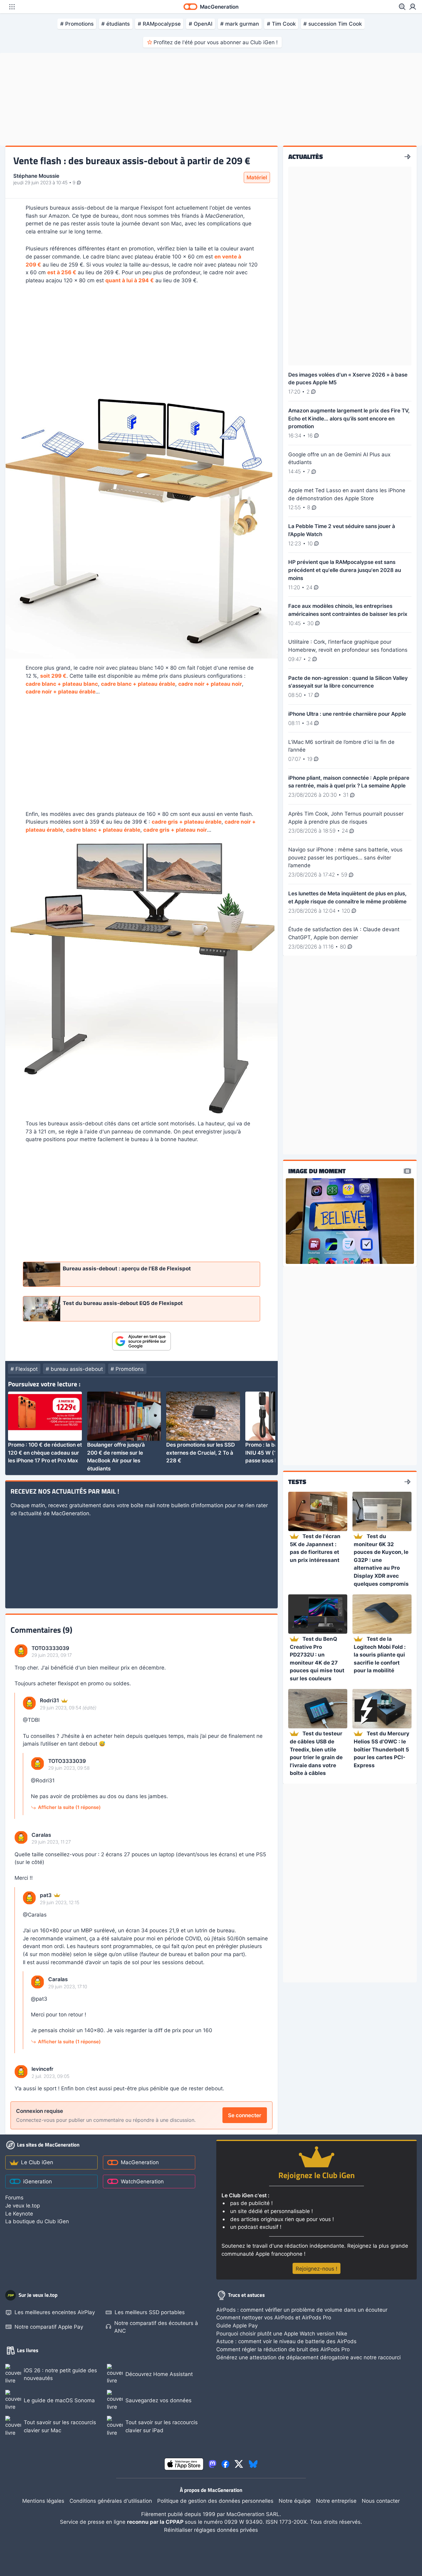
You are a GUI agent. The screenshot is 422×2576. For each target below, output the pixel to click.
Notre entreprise (336, 2501)
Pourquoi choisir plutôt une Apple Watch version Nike (282, 2333)
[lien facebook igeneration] (226, 2464)
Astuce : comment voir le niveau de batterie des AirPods (286, 2341)
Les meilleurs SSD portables (150, 2312)
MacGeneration (140, 2162)
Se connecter (245, 2115)
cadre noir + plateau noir (210, 684)
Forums (14, 2197)
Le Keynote (19, 2213)
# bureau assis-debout (74, 1369)
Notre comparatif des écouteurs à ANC (156, 2327)
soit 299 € (53, 676)
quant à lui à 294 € (130, 280)
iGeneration (38, 2181)
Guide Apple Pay (237, 2325)
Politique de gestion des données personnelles (215, 2501)
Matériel (257, 177)
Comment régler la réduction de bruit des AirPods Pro (283, 2349)
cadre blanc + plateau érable (138, 684)
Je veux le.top (23, 2205)
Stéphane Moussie (36, 176)
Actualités (306, 157)
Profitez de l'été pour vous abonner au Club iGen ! (216, 42)
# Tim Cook (281, 24)
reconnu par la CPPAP (156, 2522)
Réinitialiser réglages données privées (211, 2530)
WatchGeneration (142, 2181)
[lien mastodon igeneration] (213, 2464)
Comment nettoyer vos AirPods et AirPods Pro (274, 2317)
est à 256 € (62, 272)
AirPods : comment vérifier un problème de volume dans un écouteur (302, 2310)
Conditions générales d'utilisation (111, 2501)
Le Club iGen (37, 2162)
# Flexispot (24, 1369)
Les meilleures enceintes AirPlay (55, 2312)
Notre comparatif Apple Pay (49, 2327)
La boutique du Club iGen (37, 2221)
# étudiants (116, 24)
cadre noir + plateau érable (61, 691)
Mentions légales (43, 2501)
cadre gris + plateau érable (187, 822)
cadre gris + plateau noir (175, 830)
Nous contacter (381, 2501)
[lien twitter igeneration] (239, 2464)
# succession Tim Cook (333, 24)
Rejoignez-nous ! (316, 2269)
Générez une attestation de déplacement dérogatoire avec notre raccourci (308, 2357)
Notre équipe (295, 2501)
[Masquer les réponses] (17, 1756)
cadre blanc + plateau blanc (62, 684)
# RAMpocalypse (159, 24)
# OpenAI (201, 24)
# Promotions (77, 24)
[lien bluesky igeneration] (253, 2464)
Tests (297, 1482)
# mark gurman (240, 24)
